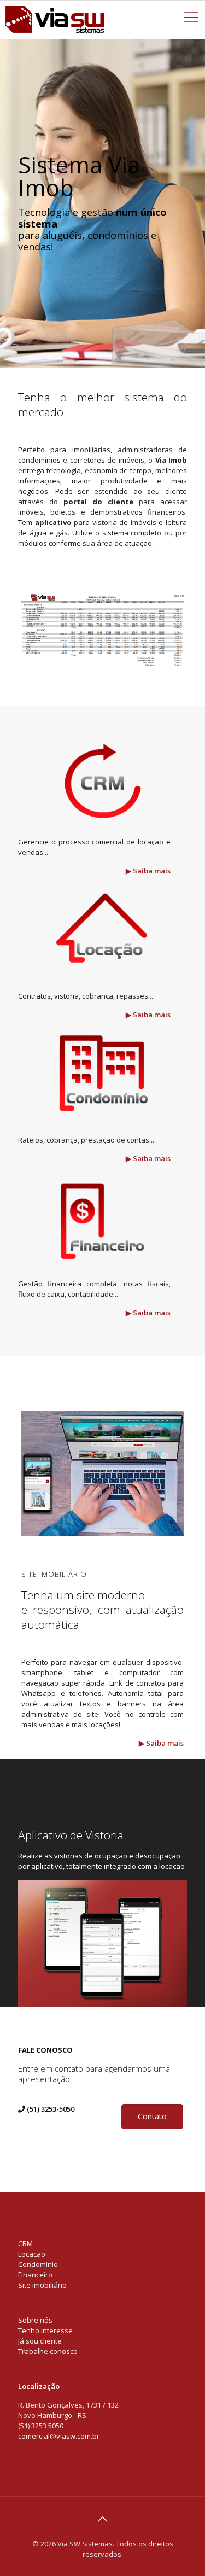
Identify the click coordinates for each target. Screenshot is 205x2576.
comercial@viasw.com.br (59, 2436)
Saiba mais (152, 871)
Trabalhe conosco (48, 2351)
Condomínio (38, 2264)
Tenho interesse (45, 2330)
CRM (25, 2243)
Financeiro (35, 2275)
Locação (32, 2254)
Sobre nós (35, 2320)
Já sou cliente (40, 2341)
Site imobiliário (42, 2285)
